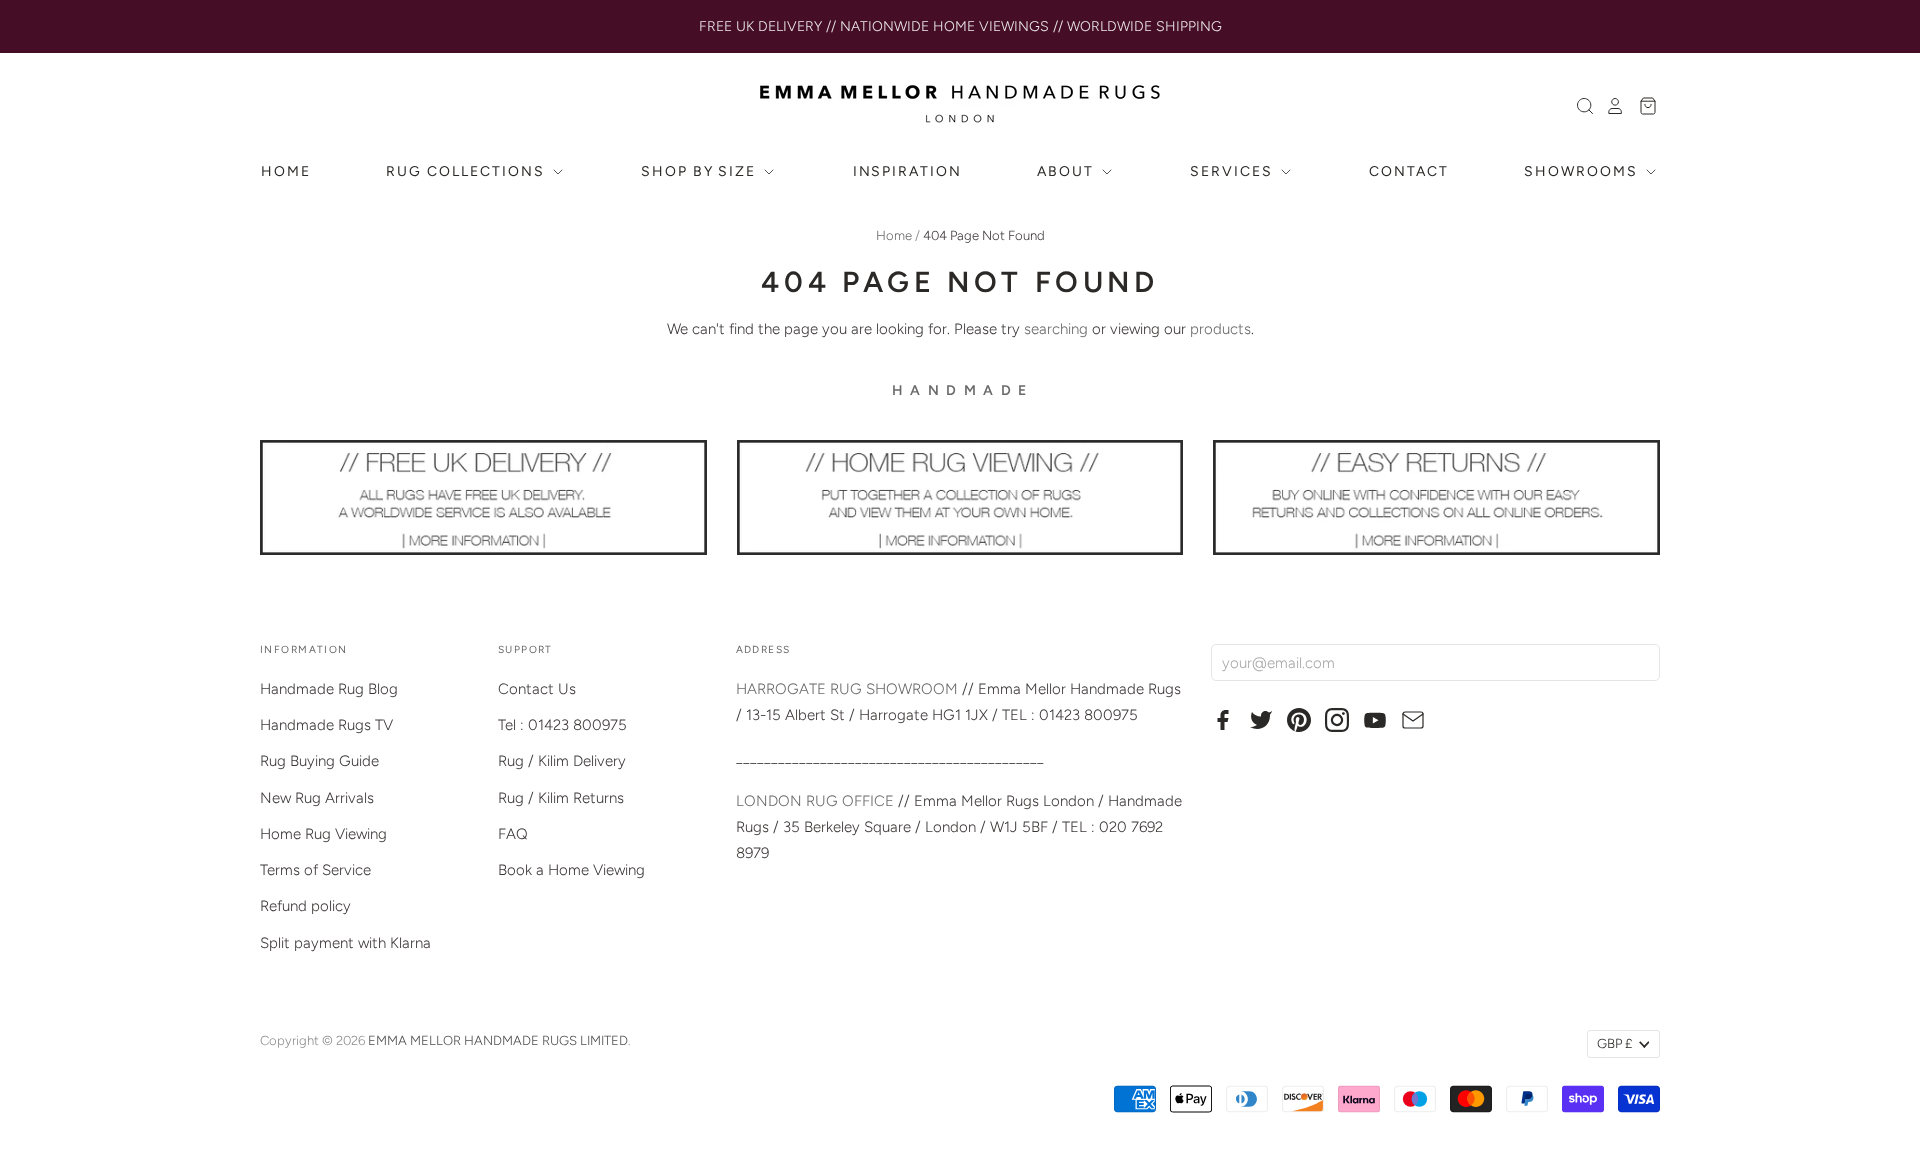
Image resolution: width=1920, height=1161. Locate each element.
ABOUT (1068, 171)
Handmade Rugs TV (326, 725)
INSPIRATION (908, 171)
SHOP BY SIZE (701, 171)
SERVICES (1234, 171)
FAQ (513, 834)
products (1220, 329)
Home (894, 235)
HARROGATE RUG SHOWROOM (847, 689)
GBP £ (1614, 1043)
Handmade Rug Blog (329, 689)
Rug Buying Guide (319, 761)
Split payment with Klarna (345, 943)
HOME (286, 171)
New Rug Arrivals (317, 798)
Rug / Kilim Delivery (562, 761)
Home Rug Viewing (323, 834)
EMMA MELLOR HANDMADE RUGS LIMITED (498, 1040)
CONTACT (1409, 171)
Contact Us (537, 689)
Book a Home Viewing (571, 870)
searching (1056, 329)
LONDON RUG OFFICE (815, 801)
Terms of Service (315, 870)
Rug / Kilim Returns (561, 798)
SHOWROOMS (1583, 171)
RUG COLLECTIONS (467, 171)
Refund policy (305, 906)
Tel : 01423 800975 (562, 725)
